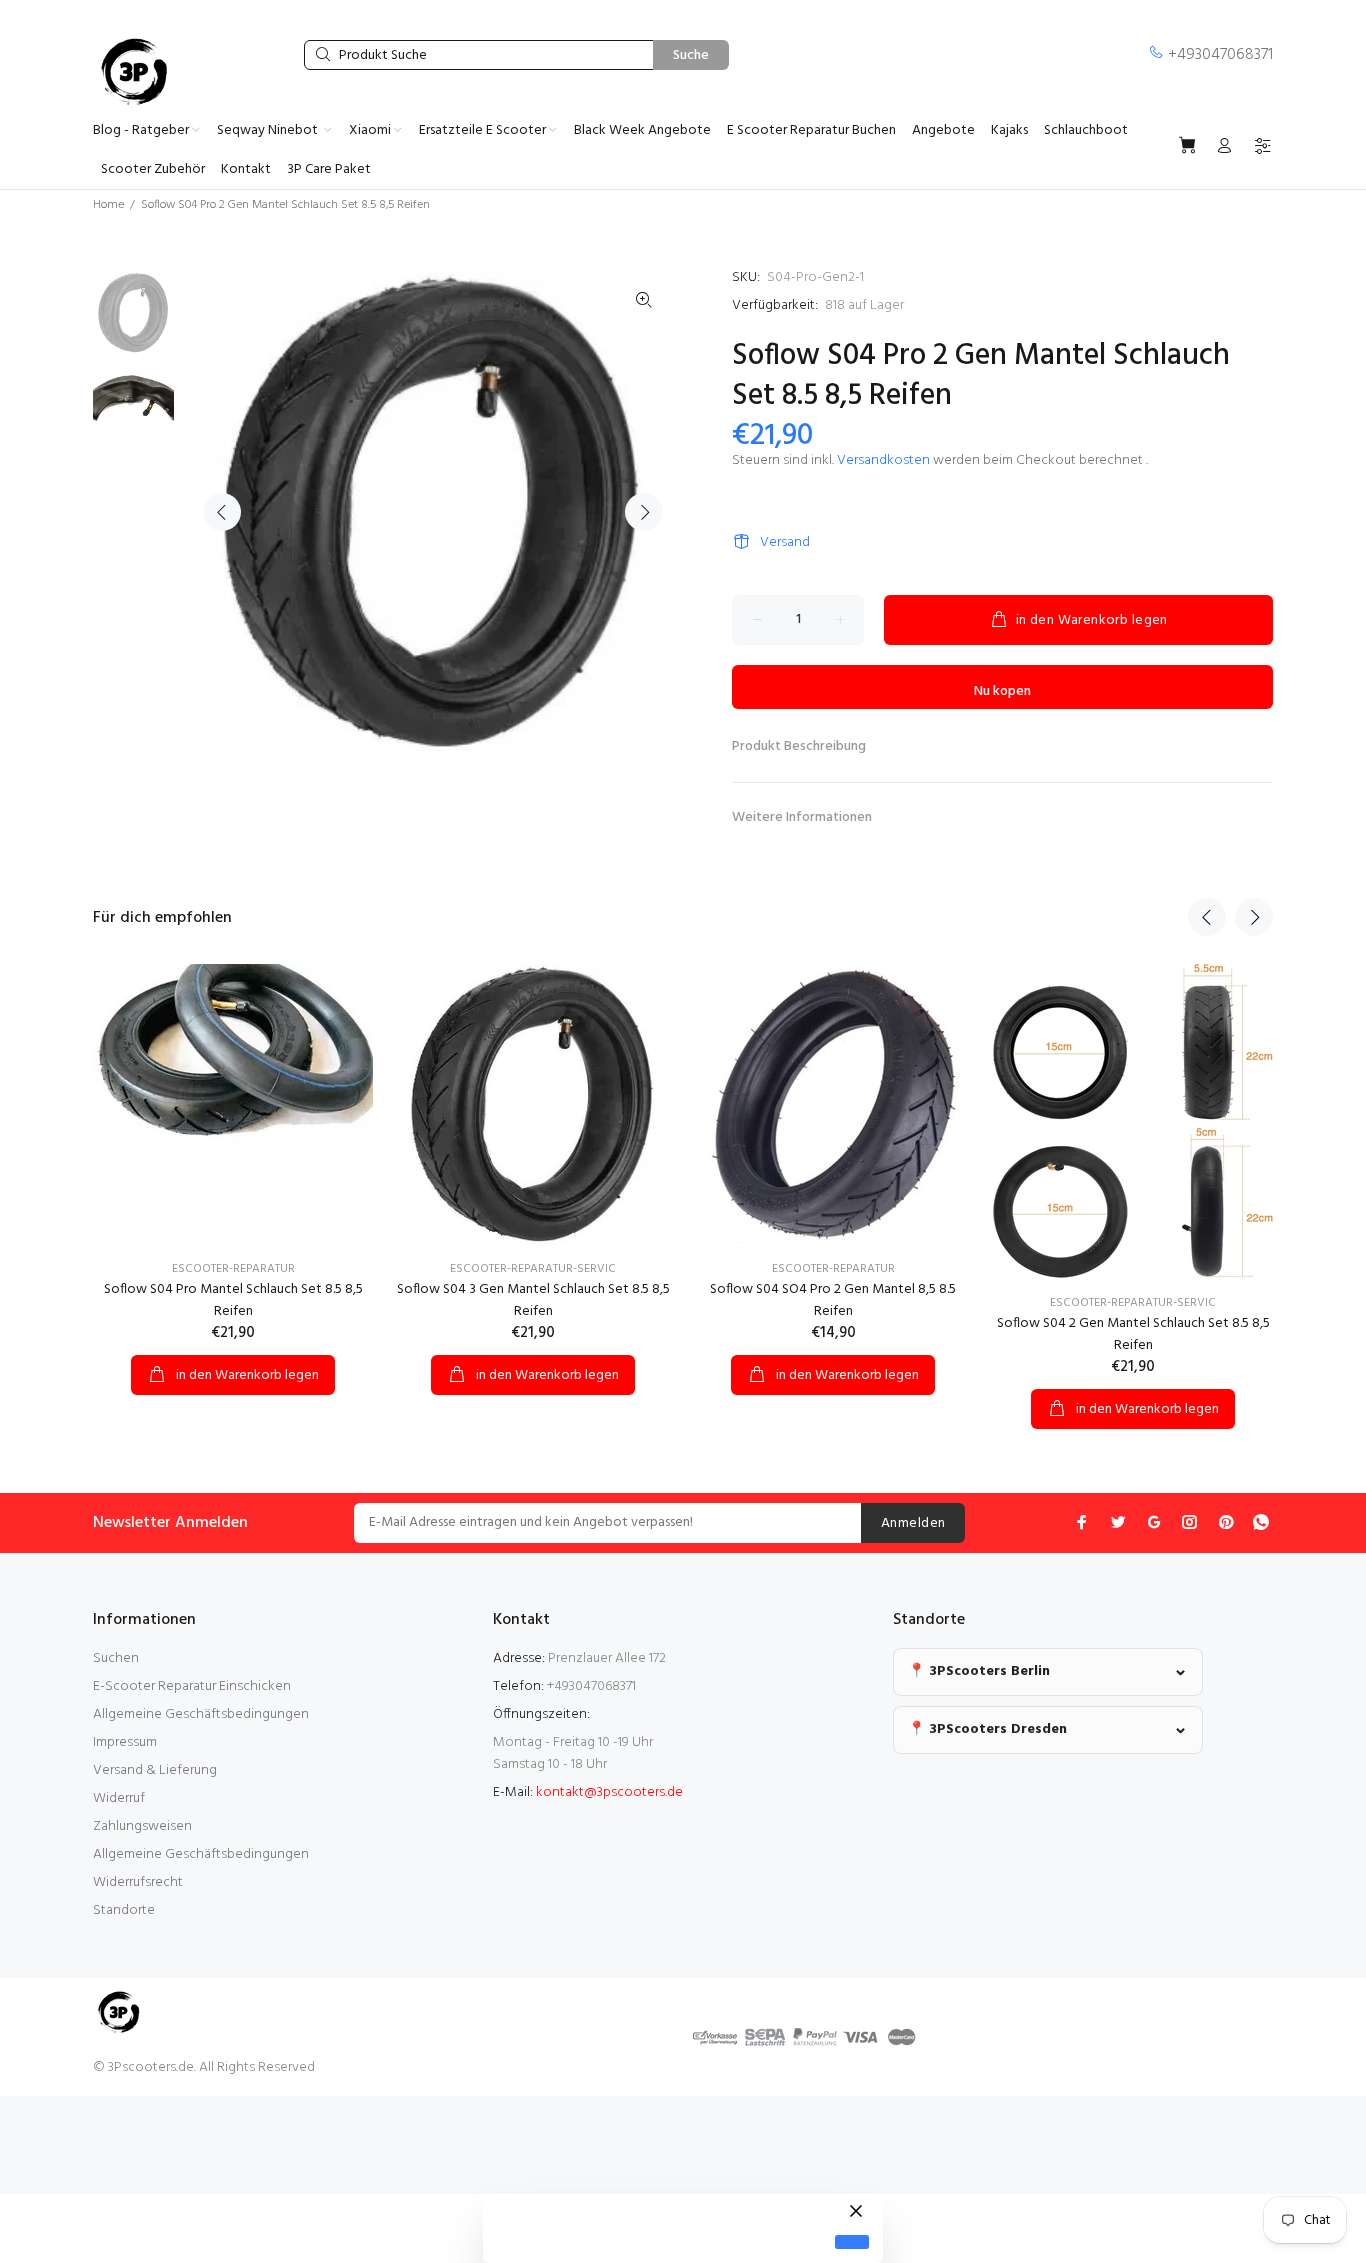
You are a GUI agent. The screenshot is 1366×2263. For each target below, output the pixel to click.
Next (644, 512)
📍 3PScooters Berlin (979, 1671)
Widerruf (119, 1798)
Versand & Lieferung (155, 1770)
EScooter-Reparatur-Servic (1133, 1303)
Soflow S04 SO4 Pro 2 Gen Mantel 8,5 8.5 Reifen (833, 1300)
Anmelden (913, 1523)
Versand (785, 542)
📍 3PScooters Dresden (987, 1729)
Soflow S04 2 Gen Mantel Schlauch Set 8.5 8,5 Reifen (1133, 1334)
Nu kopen (1002, 691)
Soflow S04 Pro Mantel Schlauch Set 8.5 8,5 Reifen (233, 1300)
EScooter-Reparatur (233, 1269)
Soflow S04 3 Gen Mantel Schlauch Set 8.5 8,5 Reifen (533, 1300)
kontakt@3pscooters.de (609, 1792)
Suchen (116, 1658)
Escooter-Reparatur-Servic (533, 1269)
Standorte (124, 1910)
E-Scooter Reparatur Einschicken (192, 1686)
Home (108, 205)
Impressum (125, 1742)
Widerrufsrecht (138, 1882)
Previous (222, 512)
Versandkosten (883, 460)
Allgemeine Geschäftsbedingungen (201, 1714)
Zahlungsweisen (142, 1826)
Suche (691, 55)
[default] (852, 2242)
